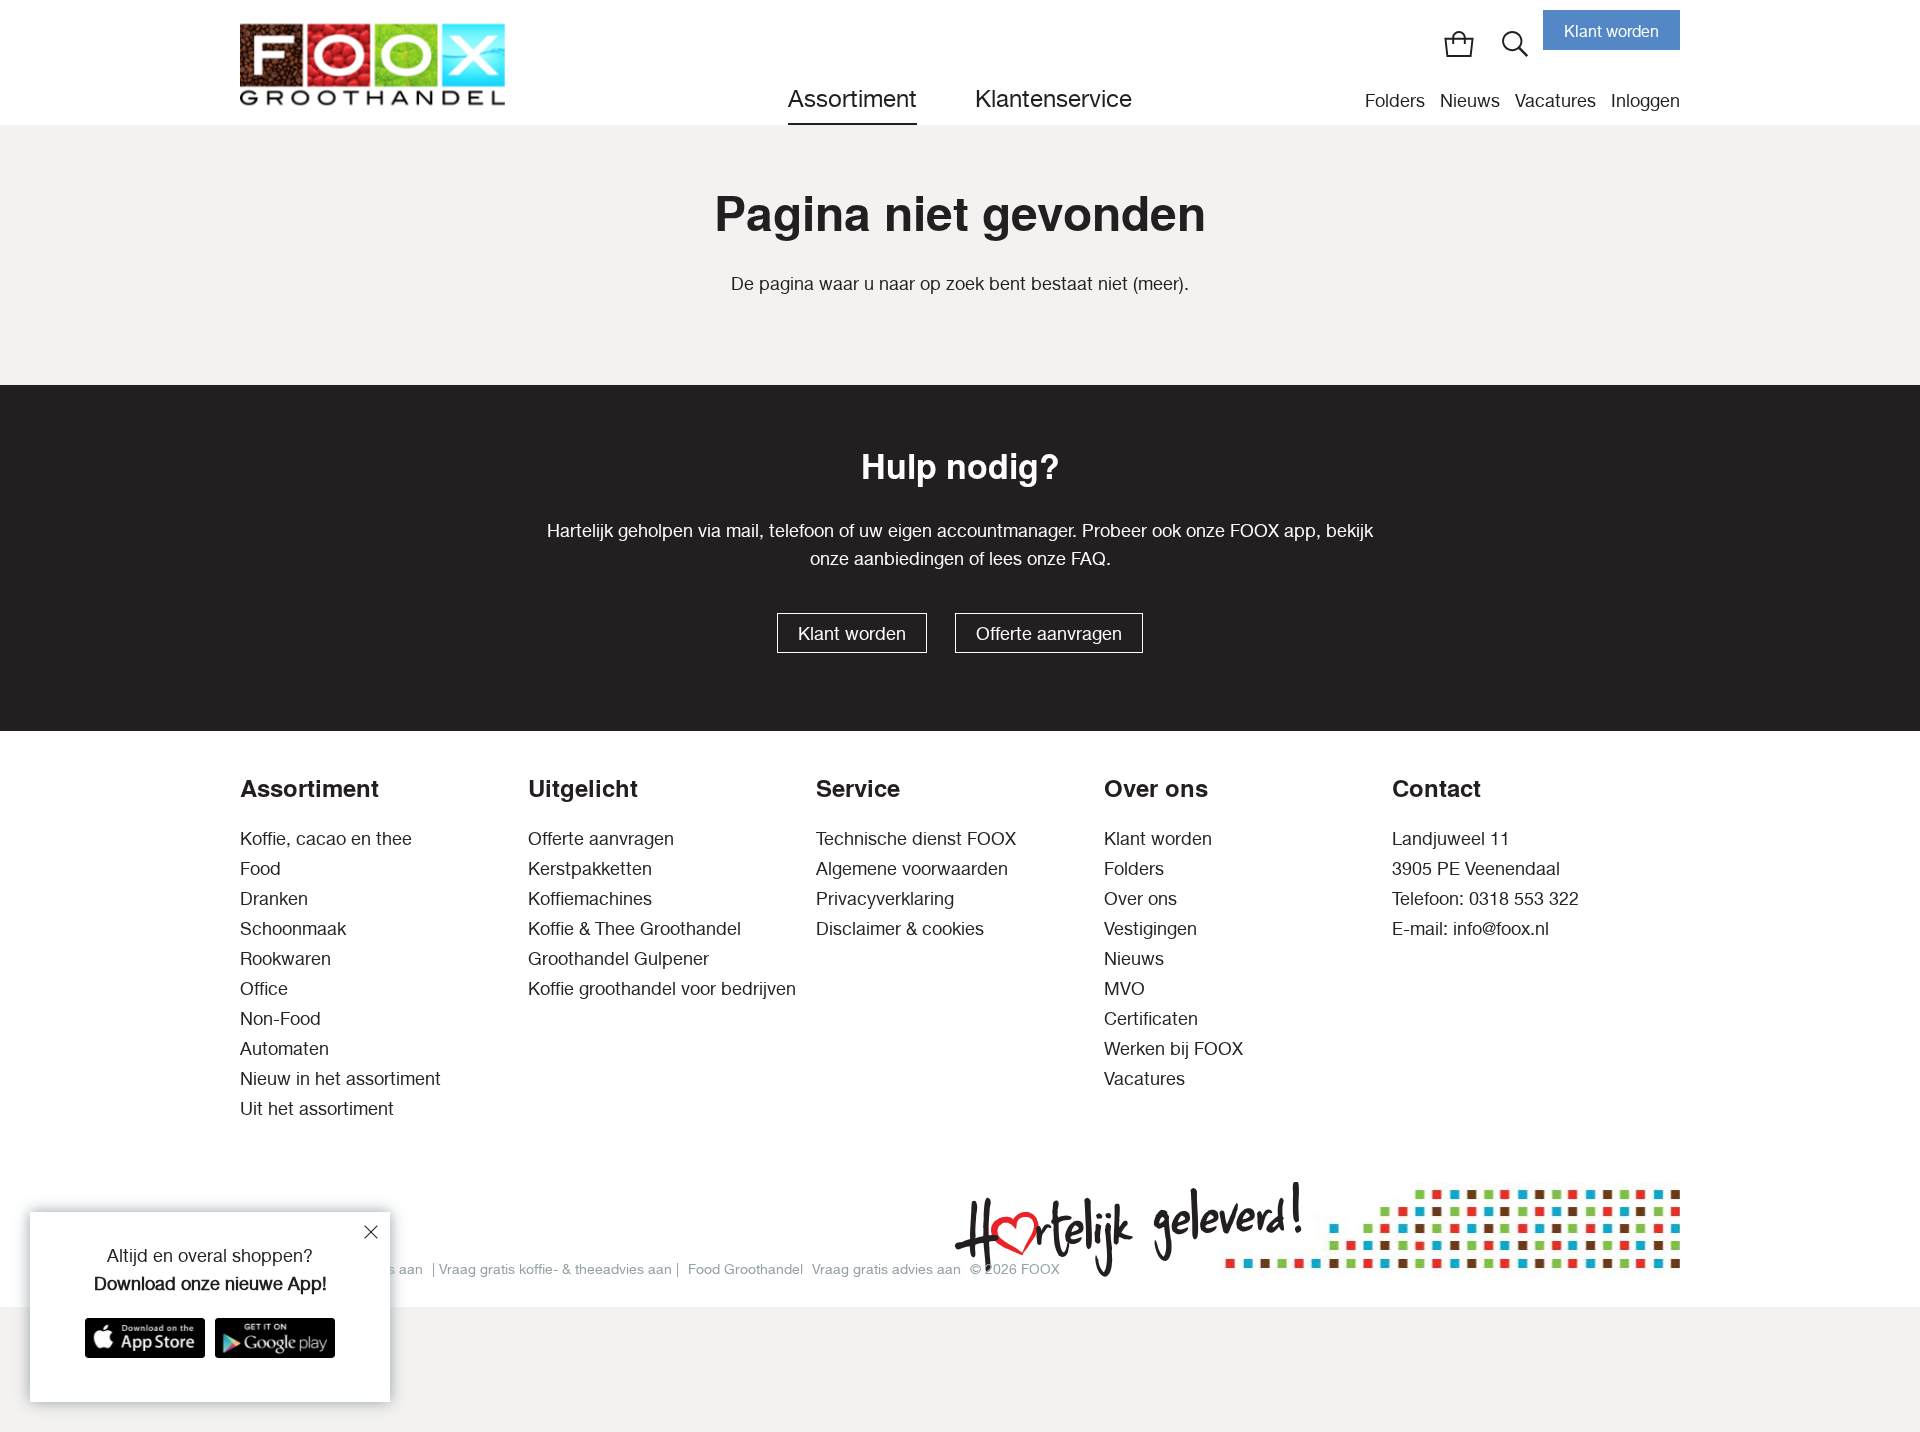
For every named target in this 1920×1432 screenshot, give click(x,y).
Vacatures (1555, 100)
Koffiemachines (590, 898)
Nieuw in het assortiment (340, 1078)
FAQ (1088, 558)
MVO (1124, 988)
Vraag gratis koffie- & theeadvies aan (555, 1268)
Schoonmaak (293, 928)
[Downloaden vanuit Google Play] (275, 1338)
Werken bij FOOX (1173, 1048)
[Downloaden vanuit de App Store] (145, 1338)
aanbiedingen (909, 558)
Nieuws (1470, 100)
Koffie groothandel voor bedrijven (662, 988)
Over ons (1140, 898)
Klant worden (1611, 31)
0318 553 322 (1524, 898)
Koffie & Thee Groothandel (634, 928)
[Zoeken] (1515, 44)
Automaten (284, 1048)
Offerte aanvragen (1049, 633)
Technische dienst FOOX (916, 838)
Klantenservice (1053, 98)
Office (264, 988)
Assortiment (852, 98)
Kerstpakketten (590, 868)
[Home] (372, 62)
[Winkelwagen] (1459, 44)
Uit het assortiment (317, 1108)
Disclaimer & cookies (900, 928)
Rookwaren (285, 958)
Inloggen (1645, 100)
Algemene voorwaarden (912, 868)
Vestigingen (1150, 928)
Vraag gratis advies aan (886, 1268)
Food (260, 868)
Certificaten (1151, 1018)
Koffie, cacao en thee (326, 838)
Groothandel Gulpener (618, 958)
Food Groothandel (745, 1268)
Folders (1395, 100)
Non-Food (280, 1018)
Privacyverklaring (885, 898)
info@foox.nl (1501, 928)
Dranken (274, 898)
